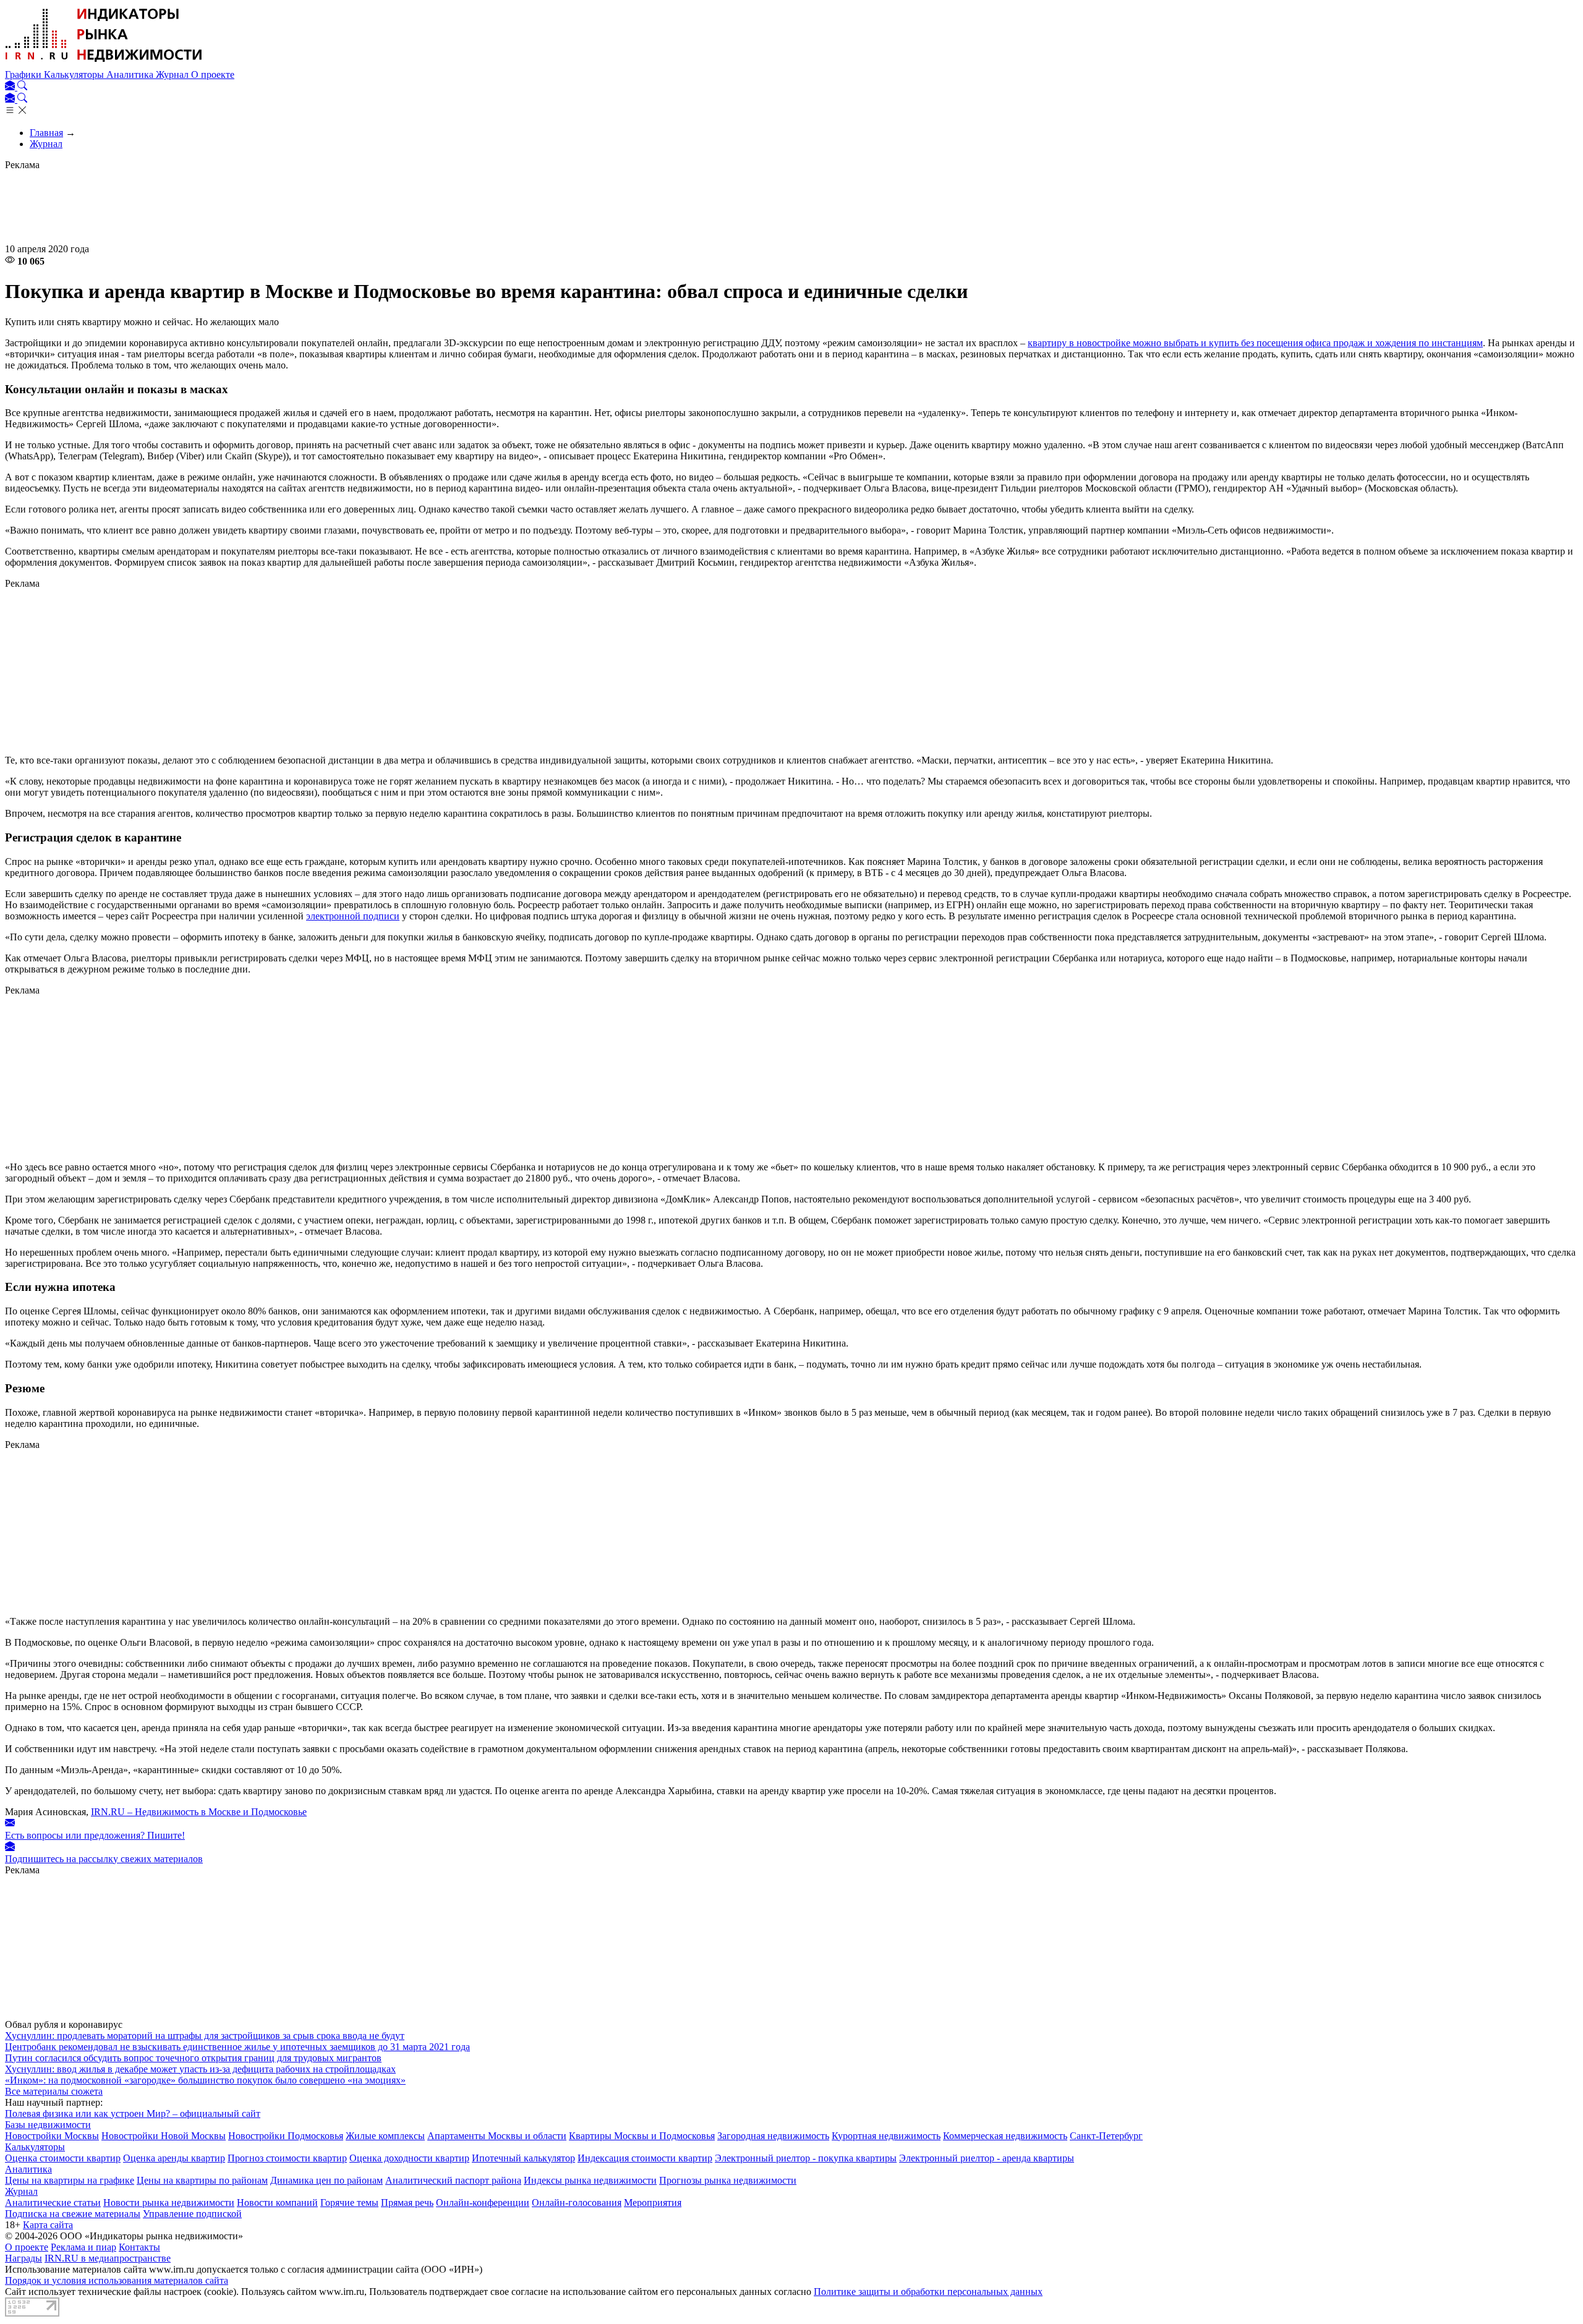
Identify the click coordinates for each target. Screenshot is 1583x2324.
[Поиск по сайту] (22, 87)
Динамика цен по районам (326, 2180)
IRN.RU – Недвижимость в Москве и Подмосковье (199, 1812)
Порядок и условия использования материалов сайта (117, 2280)
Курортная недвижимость (886, 2136)
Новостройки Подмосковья (286, 2136)
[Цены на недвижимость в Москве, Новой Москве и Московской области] (104, 63)
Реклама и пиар (83, 2247)
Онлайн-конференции (483, 2203)
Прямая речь (407, 2203)
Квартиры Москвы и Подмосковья (642, 2136)
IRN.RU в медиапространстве (108, 2258)
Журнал (173, 74)
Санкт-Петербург (1106, 2136)
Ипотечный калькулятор (523, 2158)
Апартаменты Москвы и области (497, 2136)
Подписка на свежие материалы (73, 2214)
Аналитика (131, 74)
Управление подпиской (192, 2214)
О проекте (213, 74)
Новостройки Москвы (52, 2136)
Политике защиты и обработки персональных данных (928, 2292)
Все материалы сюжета (54, 2091)
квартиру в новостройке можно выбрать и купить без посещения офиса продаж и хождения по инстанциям (1255, 343)
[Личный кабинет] (11, 87)
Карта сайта (48, 2225)
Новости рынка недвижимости (169, 2203)
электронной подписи (353, 916)
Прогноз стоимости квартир (287, 2158)
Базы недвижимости (48, 2125)
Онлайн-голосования (577, 2203)
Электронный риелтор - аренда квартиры (987, 2158)
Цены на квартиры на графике (70, 2180)
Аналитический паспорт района (453, 2180)
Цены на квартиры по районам (202, 2180)
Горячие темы (349, 2203)
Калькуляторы (75, 74)
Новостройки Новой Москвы (164, 2136)
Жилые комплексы (385, 2136)
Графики (24, 74)
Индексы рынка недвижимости (590, 2180)
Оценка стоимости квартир (63, 2158)
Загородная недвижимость (773, 2136)
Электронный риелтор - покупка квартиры (806, 2158)
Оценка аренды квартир (174, 2158)
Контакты (139, 2247)
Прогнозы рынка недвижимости (728, 2180)
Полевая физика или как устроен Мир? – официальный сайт (133, 2113)
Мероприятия (653, 2203)
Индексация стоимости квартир (645, 2158)
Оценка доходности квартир (409, 2158)
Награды (23, 2258)
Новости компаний (277, 2203)
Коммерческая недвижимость (1005, 2136)
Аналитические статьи (53, 2203)
